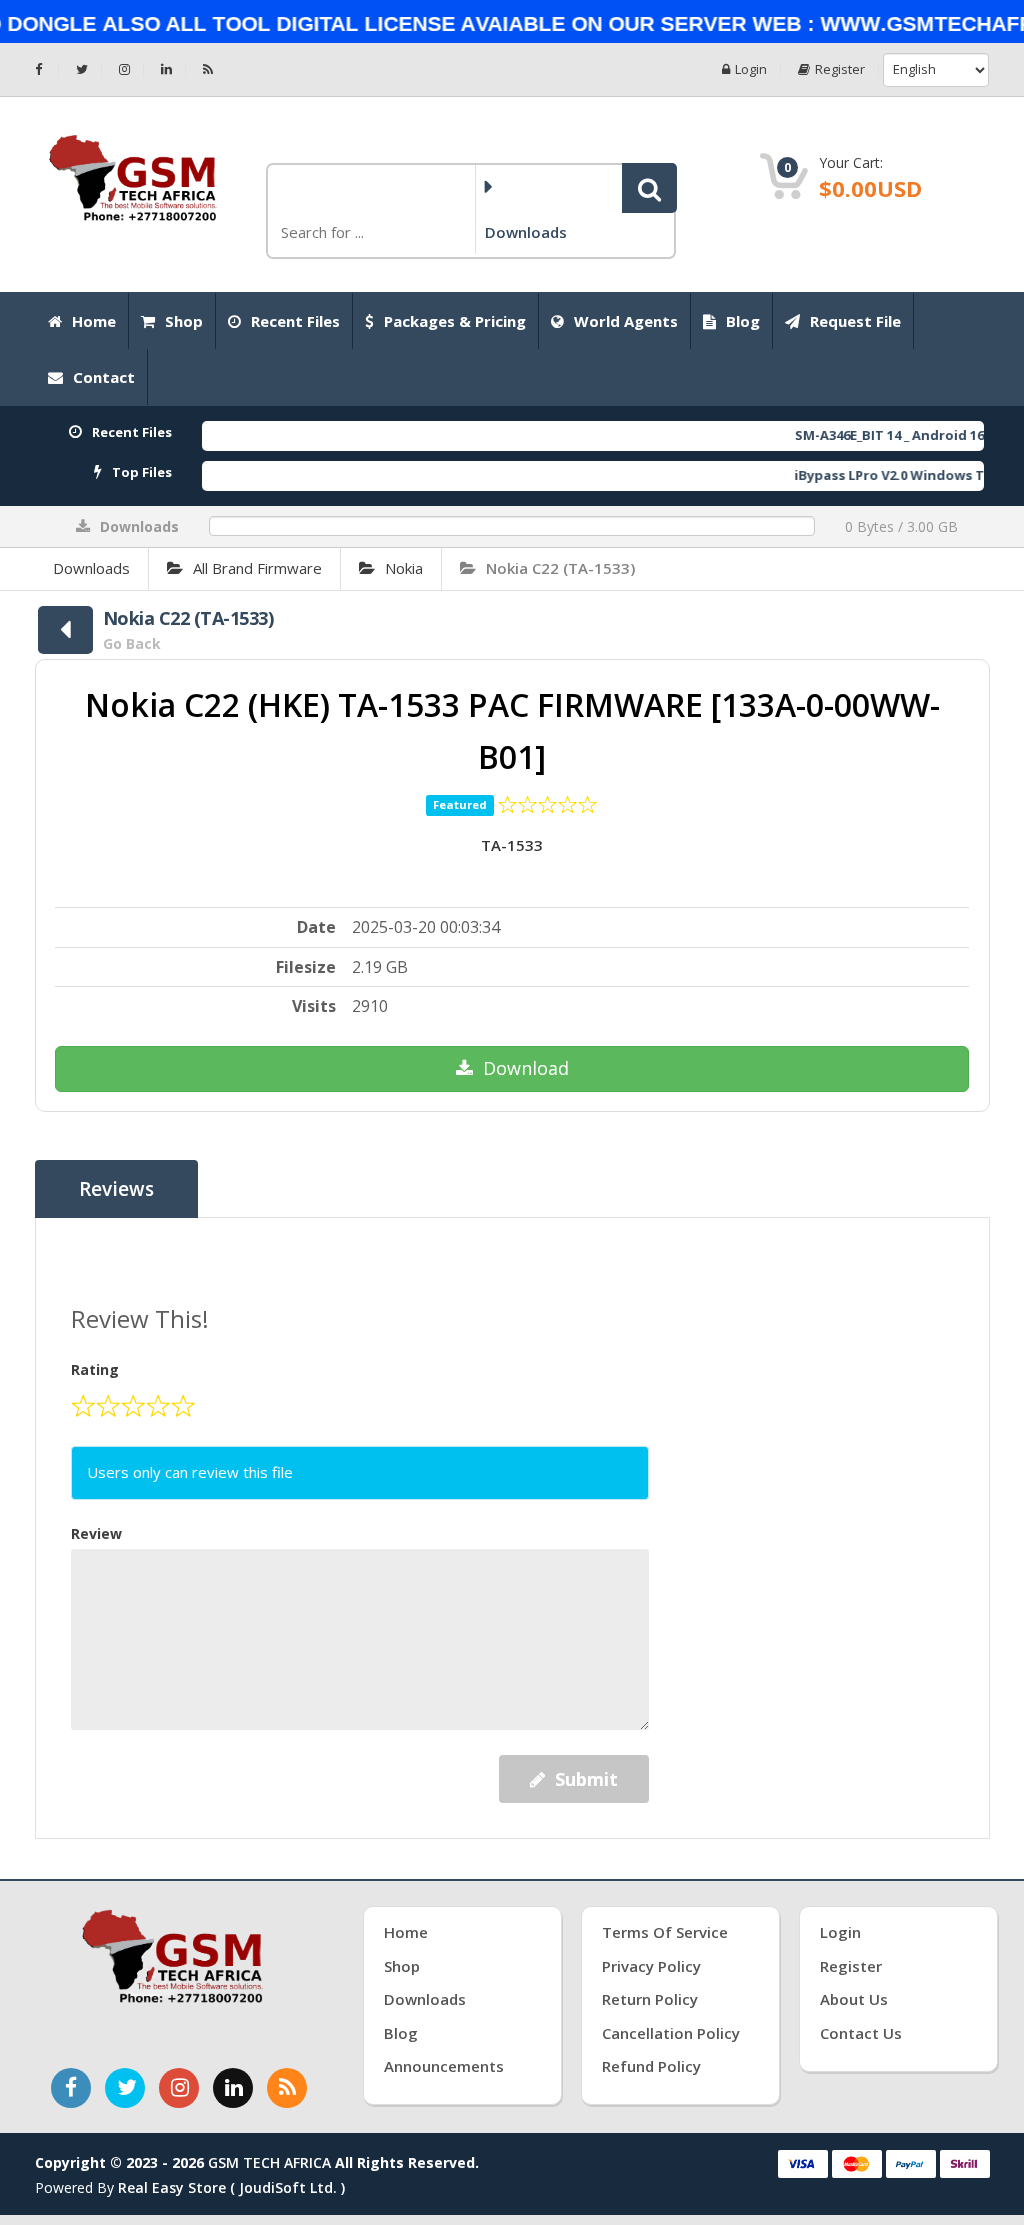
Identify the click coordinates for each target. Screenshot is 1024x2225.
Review (96, 1533)
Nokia (404, 568)
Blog (743, 321)
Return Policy (650, 1999)
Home (94, 321)
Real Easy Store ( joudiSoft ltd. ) (231, 2187)
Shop (184, 321)
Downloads (91, 568)
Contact (104, 377)
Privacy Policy (651, 1966)
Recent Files (295, 321)
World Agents (626, 321)
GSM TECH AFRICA (269, 2162)
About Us (854, 1999)
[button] (649, 188)
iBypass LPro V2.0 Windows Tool (866, 475)
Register (840, 69)
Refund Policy (651, 2066)
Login (751, 69)
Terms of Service (665, 1932)
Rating (95, 1369)
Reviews (116, 1189)
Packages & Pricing (455, 321)
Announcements (444, 2066)
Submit (586, 1779)
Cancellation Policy (671, 2033)
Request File (855, 321)
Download (526, 1068)
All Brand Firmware (257, 568)
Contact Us (861, 2033)
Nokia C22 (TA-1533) (560, 568)
